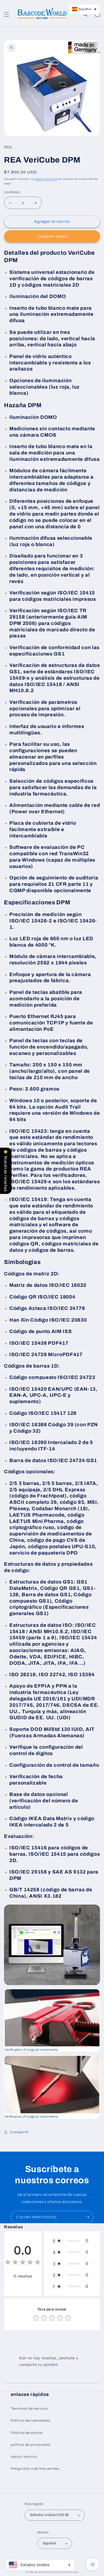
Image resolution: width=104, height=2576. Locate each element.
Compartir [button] (19, 2132)
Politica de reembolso (31, 2421)
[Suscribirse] (87, 2217)
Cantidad (12, 192)
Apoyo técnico (24, 2457)
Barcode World (43, 2572)
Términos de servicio (29, 2409)
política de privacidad (30, 2445)
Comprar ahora (52, 237)
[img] (23, 2263)
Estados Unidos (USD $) (49, 2515)
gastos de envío (47, 179)
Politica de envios (27, 2433)
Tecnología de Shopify (65, 2572)
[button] (7, 14)
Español (50, 2543)
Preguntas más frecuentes (35, 2469)
